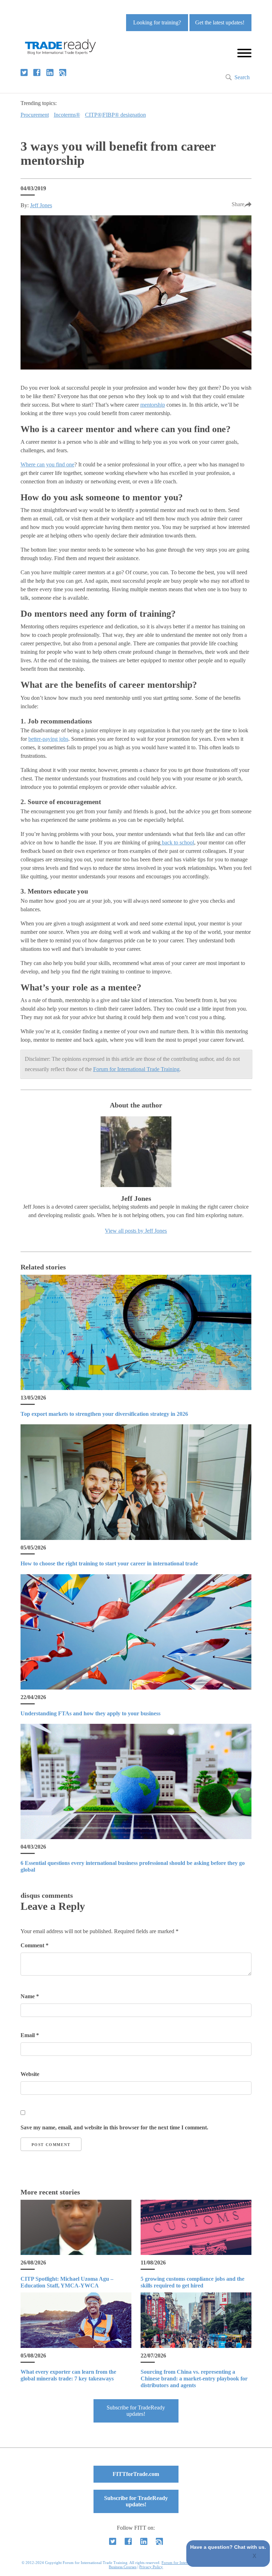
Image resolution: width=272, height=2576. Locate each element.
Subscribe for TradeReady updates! (136, 2411)
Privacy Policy (151, 2567)
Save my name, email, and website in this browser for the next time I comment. (114, 2127)
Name (30, 1996)
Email (30, 2035)
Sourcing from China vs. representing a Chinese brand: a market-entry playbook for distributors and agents (194, 2379)
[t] (24, 72)
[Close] (255, 2557)
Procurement (35, 115)
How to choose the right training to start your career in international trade (109, 1563)
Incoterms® (67, 115)
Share (238, 204)
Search (242, 77)
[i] (63, 72)
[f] (37, 72)
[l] (50, 72)
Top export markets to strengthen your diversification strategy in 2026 (104, 1414)
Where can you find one (47, 464)
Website (30, 2074)
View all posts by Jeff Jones (136, 1231)
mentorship (153, 405)
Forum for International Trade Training (136, 1069)
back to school (177, 842)
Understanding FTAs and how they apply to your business (90, 1713)
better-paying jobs (48, 739)
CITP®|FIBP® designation (115, 115)
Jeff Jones (41, 205)
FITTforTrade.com (136, 2474)
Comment (35, 1945)
